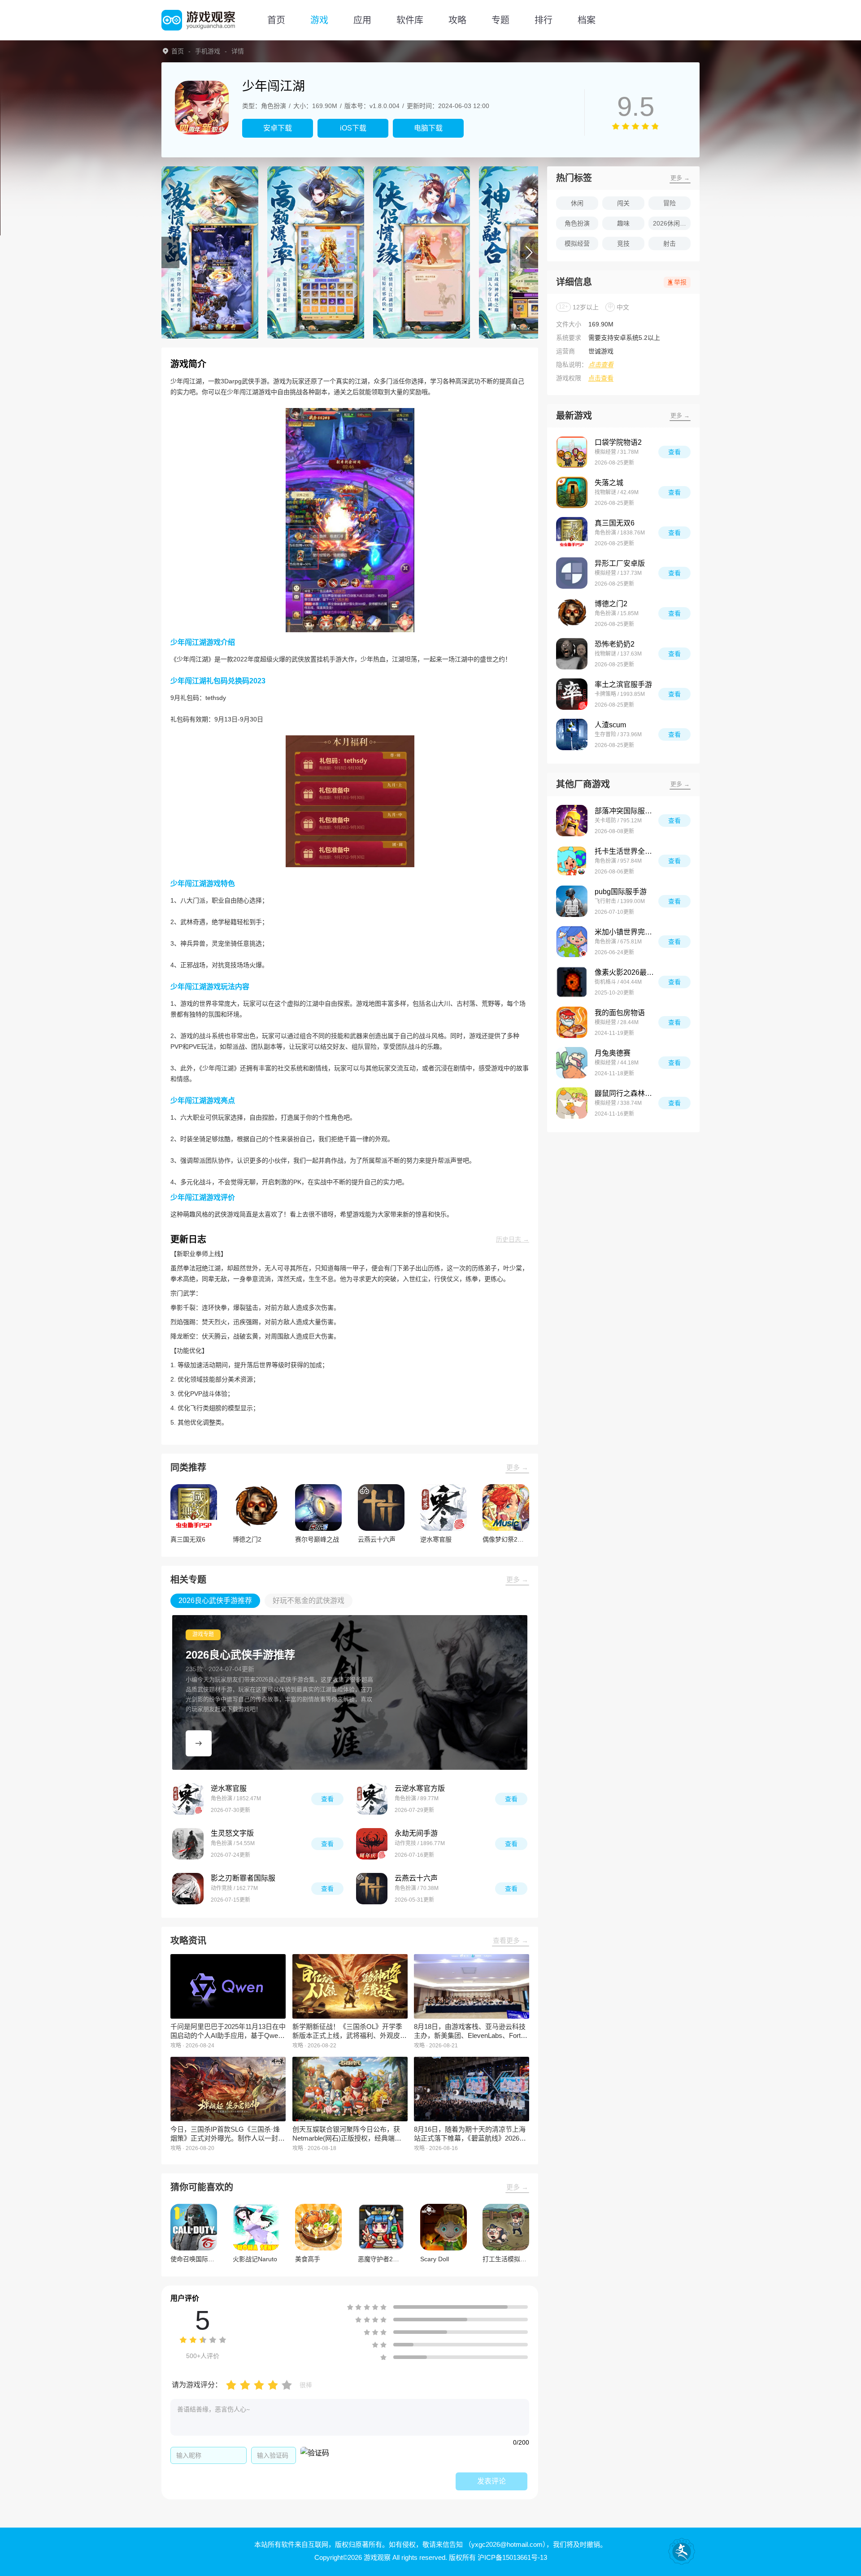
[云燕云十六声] (372, 1889)
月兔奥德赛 (613, 1053)
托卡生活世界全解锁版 (626, 851)
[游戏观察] (198, 20)
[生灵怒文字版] (188, 1844)
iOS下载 (353, 128)
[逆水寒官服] (188, 1799)
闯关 (623, 203)
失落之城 (609, 483)
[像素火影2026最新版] (572, 982)
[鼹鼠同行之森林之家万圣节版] (572, 1103)
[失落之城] (572, 492)
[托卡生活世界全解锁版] (572, 861)
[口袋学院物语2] (572, 452)
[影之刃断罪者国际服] (188, 1889)
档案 (587, 20)
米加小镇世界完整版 (626, 932)
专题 (500, 20)
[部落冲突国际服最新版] (572, 821)
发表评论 (491, 2481)
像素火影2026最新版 (626, 972)
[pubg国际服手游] (572, 901)
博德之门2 (611, 604)
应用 (362, 20)
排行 (544, 20)
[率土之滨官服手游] (572, 694)
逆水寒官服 (229, 1788)
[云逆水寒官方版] (372, 1799)
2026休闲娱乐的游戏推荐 (672, 223)
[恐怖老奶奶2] (572, 654)
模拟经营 (577, 243)
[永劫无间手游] (372, 1844)
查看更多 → (511, 1940)
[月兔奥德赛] (572, 1063)
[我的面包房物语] (572, 1022)
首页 (276, 20)
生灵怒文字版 (232, 1833)
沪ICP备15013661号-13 (512, 2557)
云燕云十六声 (416, 1878)
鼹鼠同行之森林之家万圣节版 (626, 1093)
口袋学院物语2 (618, 442)
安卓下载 (278, 128)
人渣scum (610, 725)
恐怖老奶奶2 (615, 644)
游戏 (319, 20)
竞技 (623, 243)
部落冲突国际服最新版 (626, 811)
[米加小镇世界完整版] (572, 942)
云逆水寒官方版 (420, 1788)
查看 (327, 1799)
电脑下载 (428, 128)
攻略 (457, 20)
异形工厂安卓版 (620, 563)
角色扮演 (577, 223)
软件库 (410, 20)
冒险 (670, 203)
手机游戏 (208, 51)
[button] (170, 252)
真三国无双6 (615, 523)
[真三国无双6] (572, 533)
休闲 (577, 203)
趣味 (623, 223)
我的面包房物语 (620, 1013)
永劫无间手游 (416, 1833)
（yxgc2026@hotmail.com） (505, 2544)
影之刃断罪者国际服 (243, 1878)
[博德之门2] (572, 613)
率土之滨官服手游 (623, 684)
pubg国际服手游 (621, 892)
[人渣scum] (572, 734)
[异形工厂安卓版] (572, 573)
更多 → (517, 1467)
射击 (670, 243)
